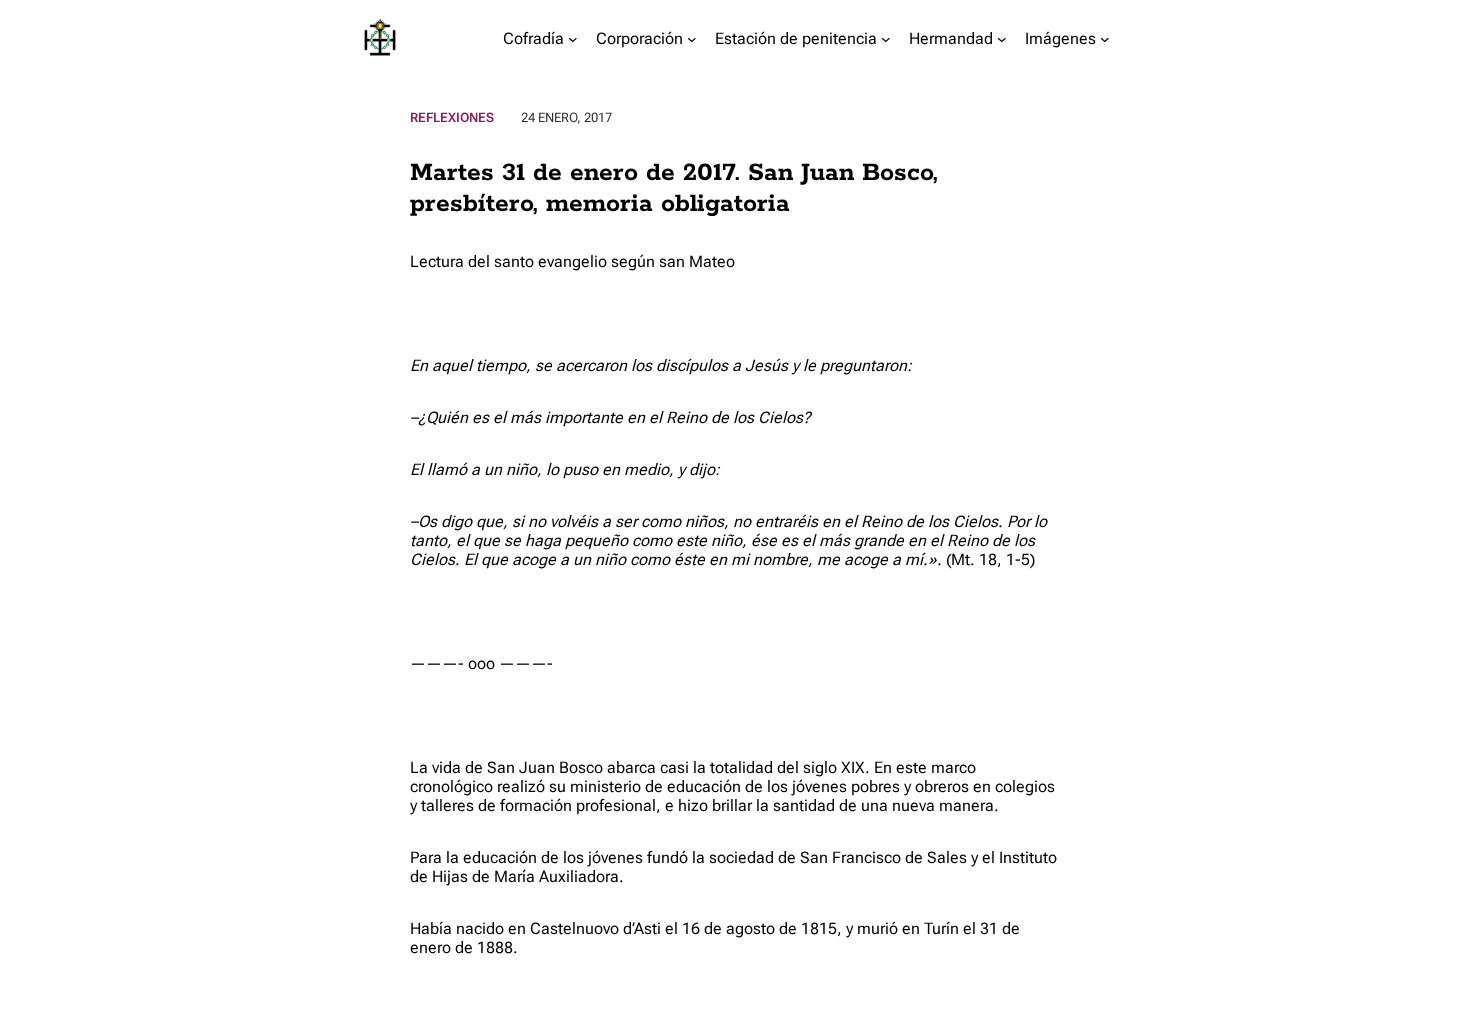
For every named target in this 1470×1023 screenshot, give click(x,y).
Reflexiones (452, 117)
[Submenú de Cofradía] (573, 39)
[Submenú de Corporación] (692, 39)
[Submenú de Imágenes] (1105, 39)
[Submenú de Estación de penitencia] (886, 39)
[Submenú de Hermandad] (1002, 39)
